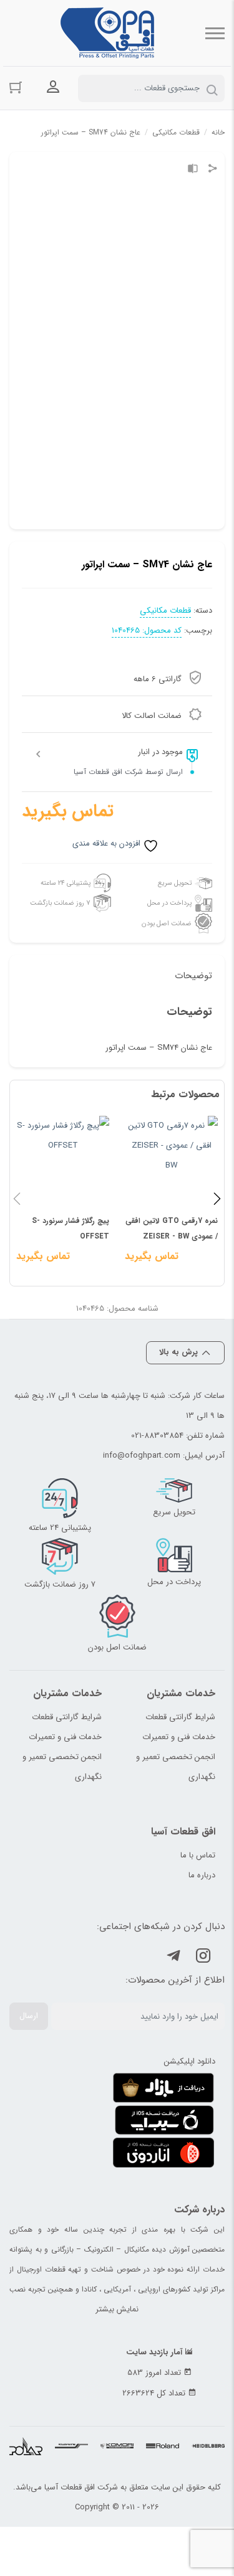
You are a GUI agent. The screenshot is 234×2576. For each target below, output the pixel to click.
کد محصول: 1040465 (147, 631)
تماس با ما (198, 1855)
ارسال (29, 2016)
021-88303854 (157, 1436)
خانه (218, 132)
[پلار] (26, 2447)
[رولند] (163, 2447)
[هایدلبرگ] (208, 2447)
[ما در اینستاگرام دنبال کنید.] (203, 1958)
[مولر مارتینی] (71, 2447)
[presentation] (17, 1198)
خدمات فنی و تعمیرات (179, 1737)
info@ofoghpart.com (142, 1455)
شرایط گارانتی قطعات (180, 1717)
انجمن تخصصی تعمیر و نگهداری (176, 1767)
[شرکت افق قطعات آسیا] (107, 33)
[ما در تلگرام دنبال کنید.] (173, 1958)
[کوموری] (117, 2447)
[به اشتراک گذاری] (213, 170)
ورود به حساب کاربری (53, 87)
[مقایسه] (193, 170)
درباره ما (202, 1875)
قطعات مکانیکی (176, 132)
